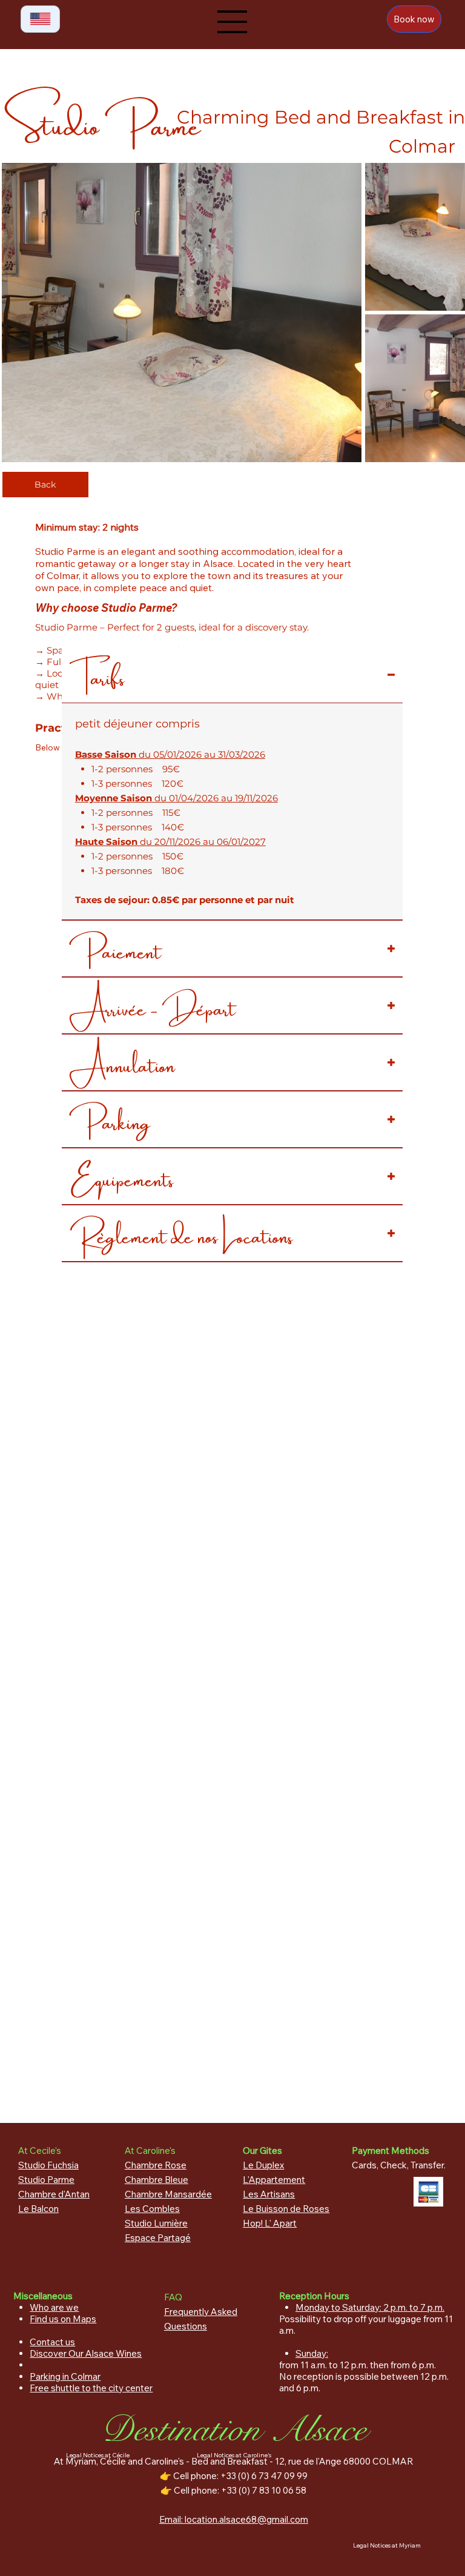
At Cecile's (40, 2151)
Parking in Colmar (65, 2376)
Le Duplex (263, 2165)
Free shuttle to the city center (91, 2388)
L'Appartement (274, 2180)
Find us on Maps (63, 2319)
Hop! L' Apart (270, 2223)
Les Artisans (269, 2194)
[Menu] (232, 22)
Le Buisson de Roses (286, 2209)
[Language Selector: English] (40, 19)
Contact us (52, 2342)
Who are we (54, 2307)
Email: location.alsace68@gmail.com (234, 2519)
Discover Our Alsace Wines (86, 2353)
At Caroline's (150, 2151)
